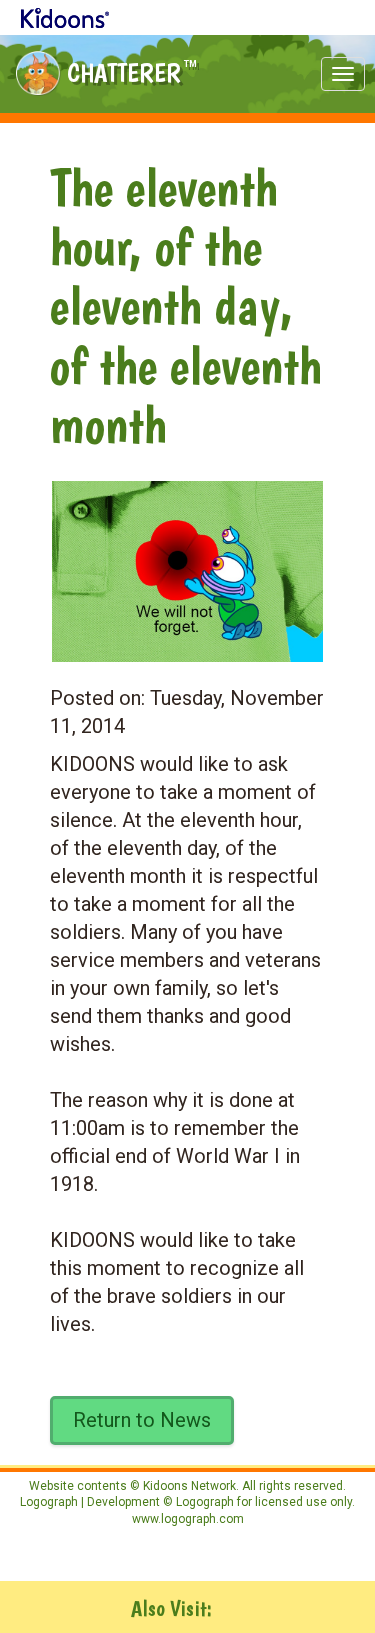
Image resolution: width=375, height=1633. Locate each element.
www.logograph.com (188, 1519)
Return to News (142, 1420)
